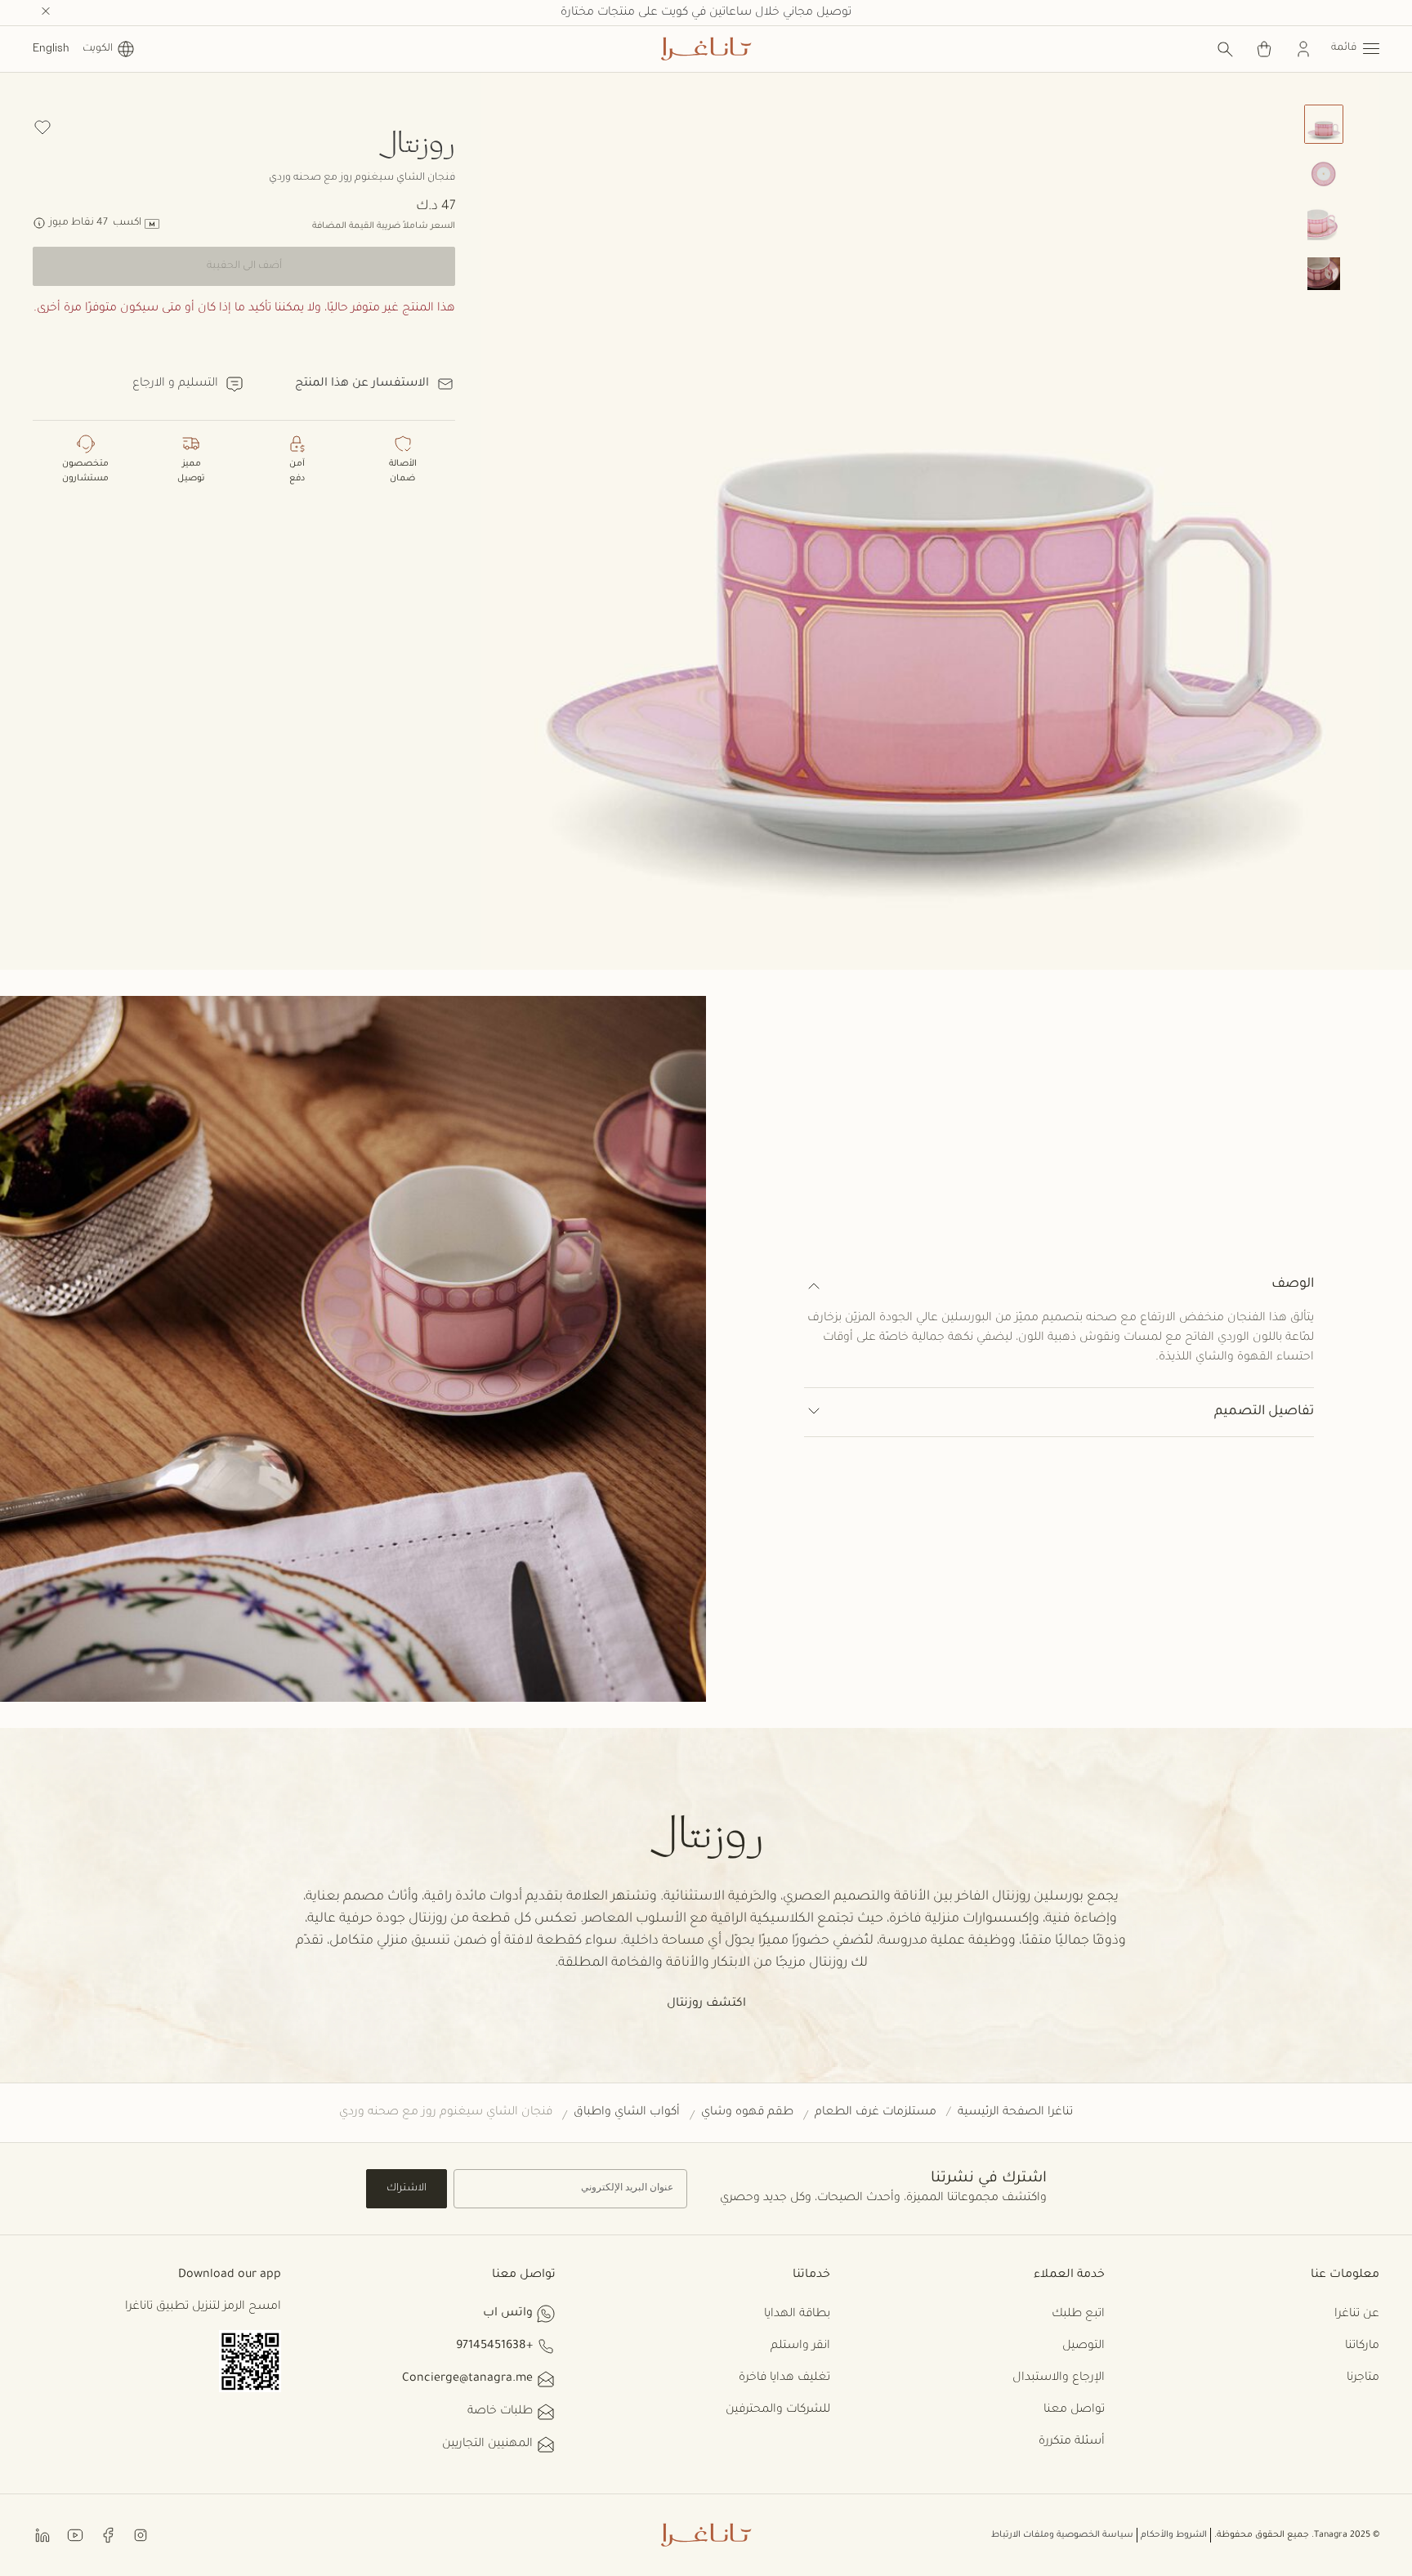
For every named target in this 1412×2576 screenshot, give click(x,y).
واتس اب (508, 2314)
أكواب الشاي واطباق (627, 2113)
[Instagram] (141, 2534)
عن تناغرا (1357, 2315)
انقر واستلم (800, 2346)
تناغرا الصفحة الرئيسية (1015, 2113)
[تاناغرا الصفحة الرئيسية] (706, 49)
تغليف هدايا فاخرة (784, 2378)
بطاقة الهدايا (797, 2315)
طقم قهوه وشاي (747, 2113)
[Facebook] (108, 2534)
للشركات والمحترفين (778, 2410)
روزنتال (416, 141)
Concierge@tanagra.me (467, 2379)
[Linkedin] (42, 2534)
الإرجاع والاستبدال (1059, 2378)
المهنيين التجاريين (487, 2444)
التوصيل (1084, 2346)
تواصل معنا (1074, 2410)
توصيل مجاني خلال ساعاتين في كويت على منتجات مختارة (706, 13)
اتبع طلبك (1078, 2315)
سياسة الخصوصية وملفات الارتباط (1062, 2535)
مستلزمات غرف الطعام (876, 2113)
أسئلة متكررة (1072, 2442)
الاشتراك (407, 2189)
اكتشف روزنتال (706, 2004)
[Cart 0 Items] (1264, 49)
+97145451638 (494, 2346)
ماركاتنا (1362, 2346)
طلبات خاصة (500, 2412)
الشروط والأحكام (1174, 2535)
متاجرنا (1363, 2378)
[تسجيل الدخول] (1303, 49)
